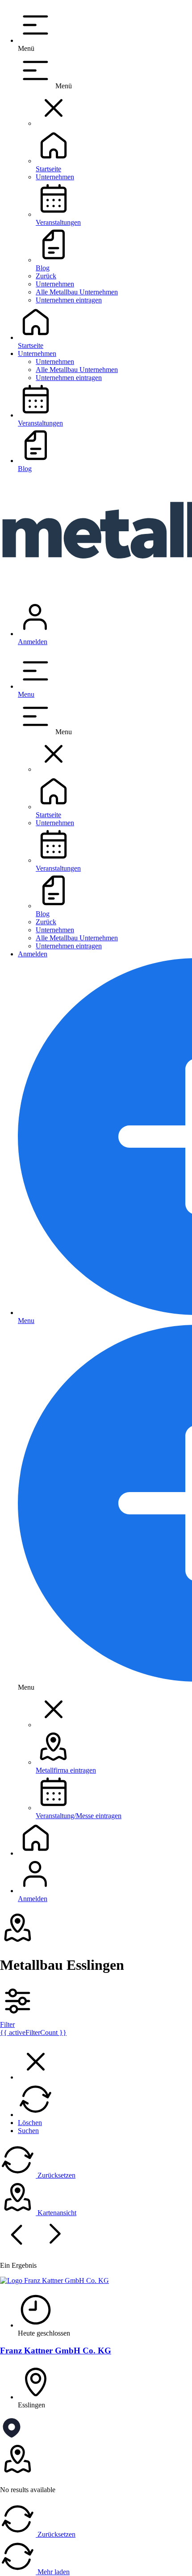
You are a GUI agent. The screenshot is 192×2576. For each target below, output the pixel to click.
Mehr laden (53, 2572)
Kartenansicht (56, 2213)
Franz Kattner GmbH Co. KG (56, 2351)
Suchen (28, 2131)
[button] (54, 123)
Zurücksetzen (56, 2175)
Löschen (30, 2123)
